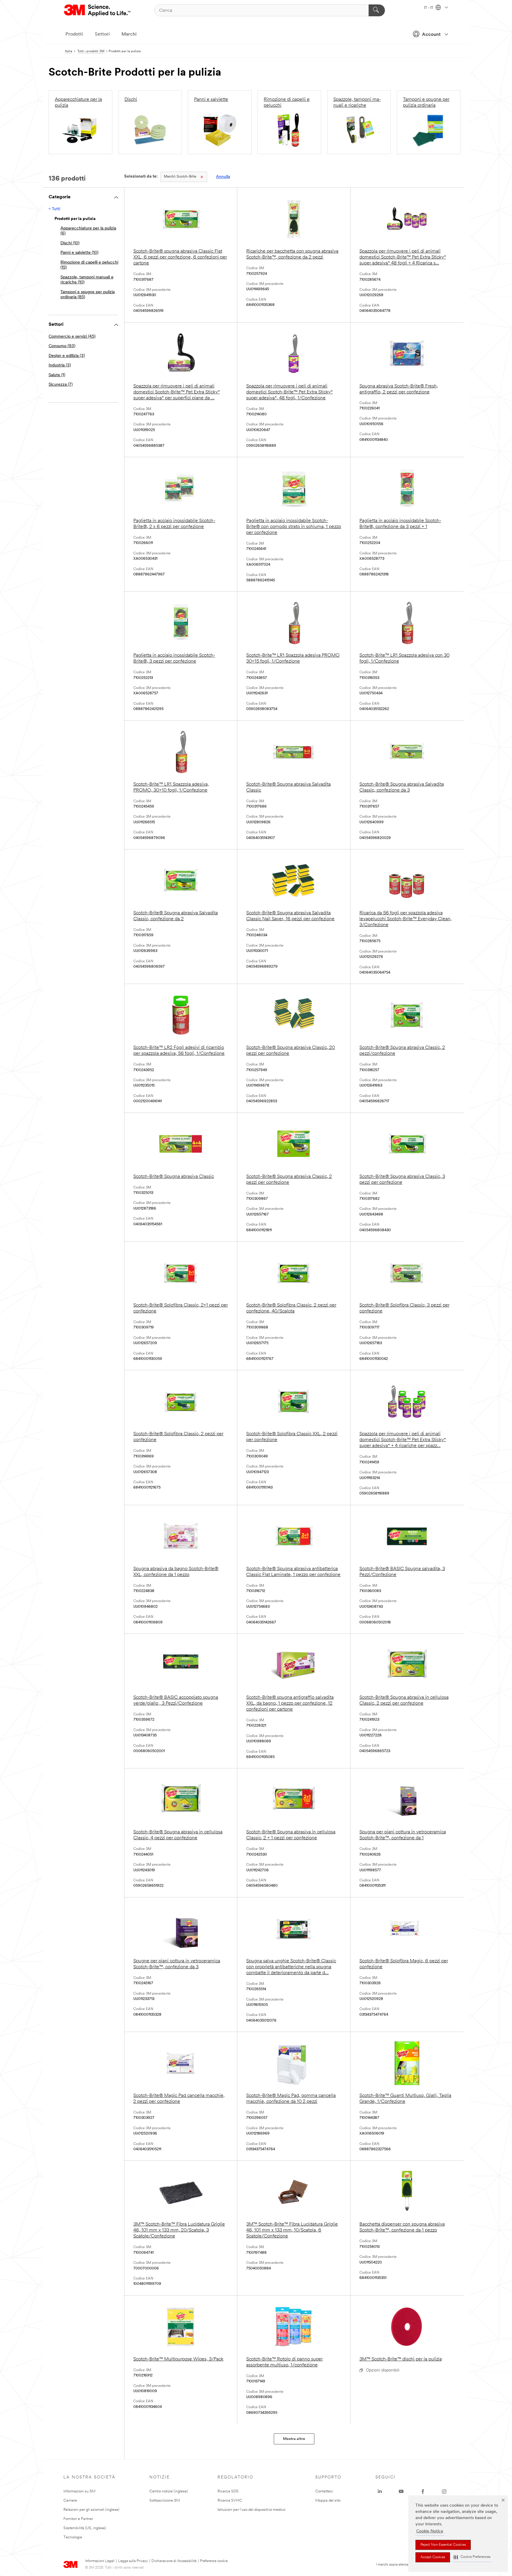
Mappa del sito (328, 2501)
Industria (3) (60, 365)
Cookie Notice (430, 2531)
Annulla (223, 177)
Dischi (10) (70, 243)
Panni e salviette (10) (79, 253)
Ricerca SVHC (230, 2501)
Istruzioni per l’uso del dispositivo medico (251, 2510)
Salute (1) (57, 375)
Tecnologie (73, 2537)
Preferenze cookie (214, 2561)
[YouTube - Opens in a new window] (401, 2492)
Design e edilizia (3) (67, 356)
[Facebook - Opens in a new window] (423, 2492)
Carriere (70, 2501)
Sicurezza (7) (61, 385)
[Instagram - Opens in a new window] (444, 2492)
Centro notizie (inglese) (169, 2491)
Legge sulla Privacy (133, 2561)
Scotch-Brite (180, 177)
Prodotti (74, 34)
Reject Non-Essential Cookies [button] (443, 2545)
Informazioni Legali (100, 2561)
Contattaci (324, 2491)
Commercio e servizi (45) (72, 337)
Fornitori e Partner (78, 2519)
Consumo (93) (62, 346)
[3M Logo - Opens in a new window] (98, 10)
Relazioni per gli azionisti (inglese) (91, 2510)
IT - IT (429, 8)
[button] (472, 2557)
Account (431, 35)
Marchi (129, 34)
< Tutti (54, 209)
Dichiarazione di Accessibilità (174, 2561)
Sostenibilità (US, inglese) (85, 2528)
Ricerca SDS (228, 2491)
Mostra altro (294, 2439)
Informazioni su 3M (79, 2491)
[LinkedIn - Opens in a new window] (380, 2492)
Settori (102, 34)
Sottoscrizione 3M (165, 2501)
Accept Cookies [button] (433, 2557)
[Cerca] (377, 10)
